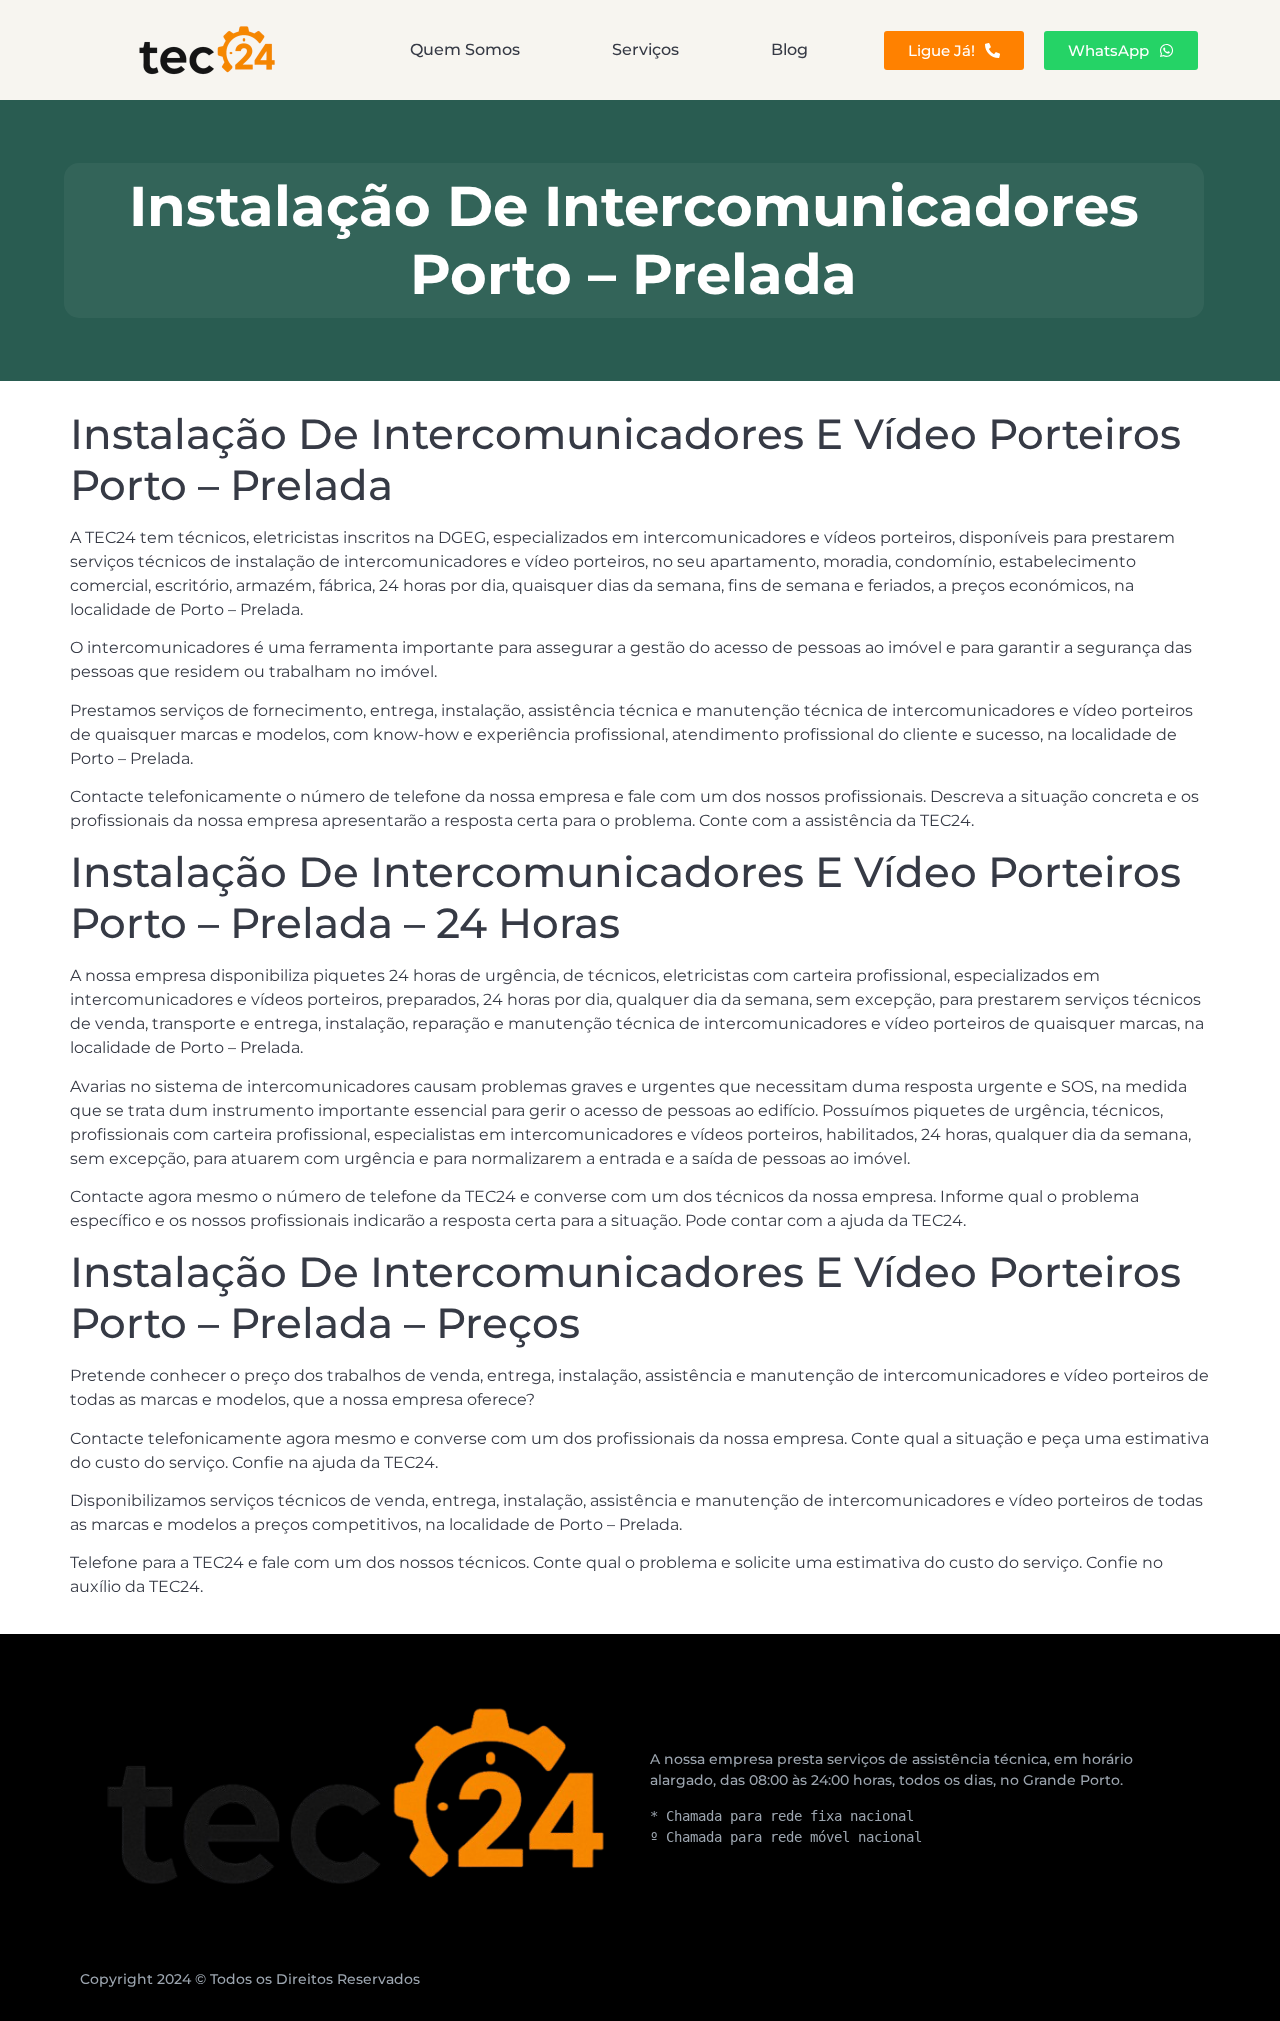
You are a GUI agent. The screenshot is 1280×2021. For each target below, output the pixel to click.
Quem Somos (465, 49)
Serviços (645, 49)
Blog (789, 49)
